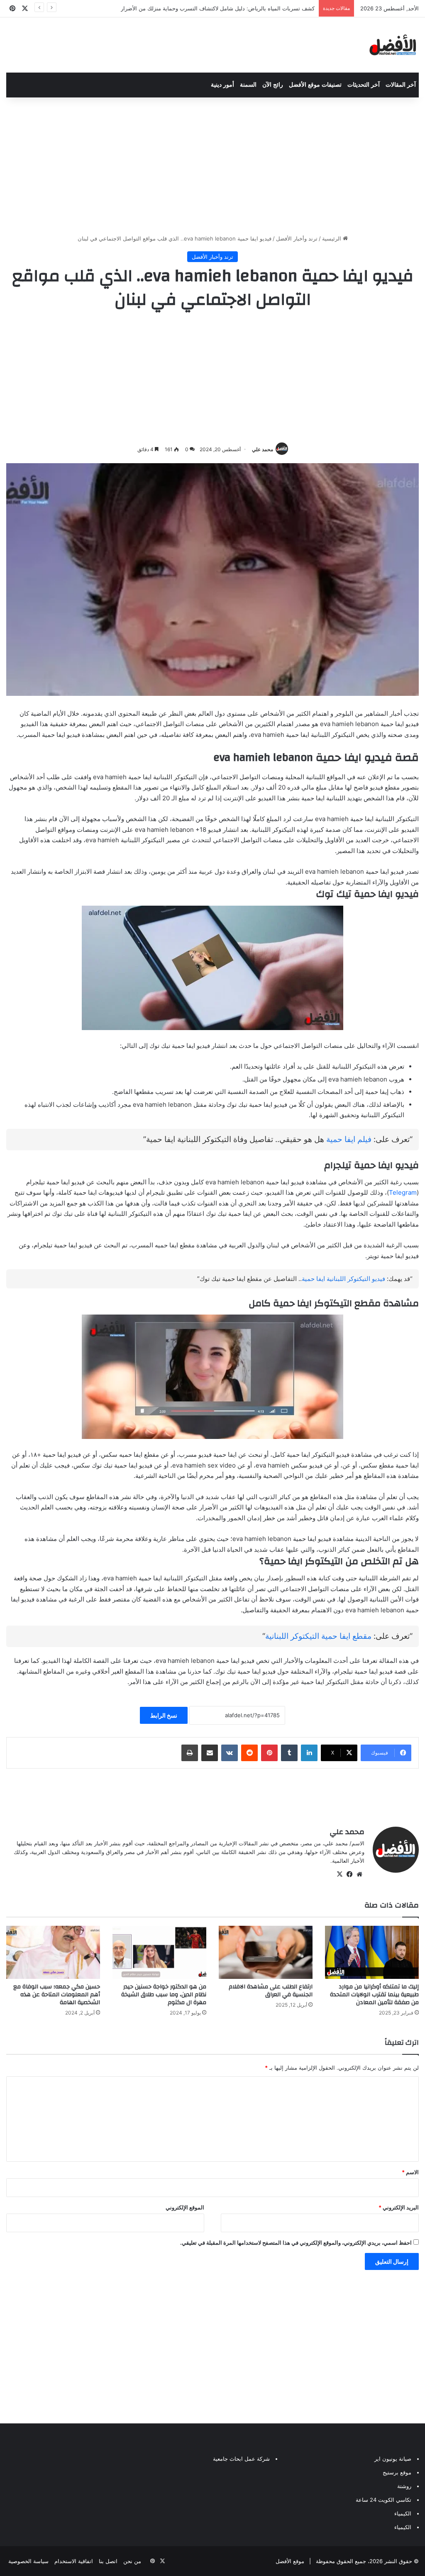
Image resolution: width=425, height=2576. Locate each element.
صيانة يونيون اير (393, 2459)
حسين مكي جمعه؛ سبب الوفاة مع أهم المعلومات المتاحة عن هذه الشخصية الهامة (57, 1995)
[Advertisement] (212, 164)
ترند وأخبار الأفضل (297, 238)
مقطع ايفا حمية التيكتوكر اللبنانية (318, 1636)
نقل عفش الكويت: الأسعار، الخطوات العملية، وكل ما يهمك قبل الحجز (235, 8)
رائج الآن (273, 85)
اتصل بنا (108, 2561)
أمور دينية (222, 85)
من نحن (132, 2561)
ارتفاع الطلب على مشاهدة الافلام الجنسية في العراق (271, 1991)
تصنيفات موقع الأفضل (315, 85)
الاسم (410, 2172)
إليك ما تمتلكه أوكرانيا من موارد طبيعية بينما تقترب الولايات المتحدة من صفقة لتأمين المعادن (374, 1995)
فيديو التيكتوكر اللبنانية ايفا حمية (343, 1279)
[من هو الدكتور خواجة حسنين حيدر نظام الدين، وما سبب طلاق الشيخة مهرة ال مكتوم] (159, 1952)
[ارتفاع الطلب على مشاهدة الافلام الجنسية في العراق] (266, 1952)
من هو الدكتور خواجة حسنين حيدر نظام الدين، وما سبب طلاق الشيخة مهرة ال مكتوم (164, 1995)
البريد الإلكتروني (399, 2207)
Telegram (403, 1192)
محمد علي (263, 449)
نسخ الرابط (164, 1715)
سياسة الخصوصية (28, 2561)
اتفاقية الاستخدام (74, 2561)
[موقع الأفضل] (393, 45)
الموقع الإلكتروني (185, 2207)
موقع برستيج (397, 2472)
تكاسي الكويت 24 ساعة (383, 2500)
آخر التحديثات (364, 85)
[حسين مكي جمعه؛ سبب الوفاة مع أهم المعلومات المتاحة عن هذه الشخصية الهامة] (53, 1952)
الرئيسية (332, 238)
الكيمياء (403, 2513)
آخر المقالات (401, 85)
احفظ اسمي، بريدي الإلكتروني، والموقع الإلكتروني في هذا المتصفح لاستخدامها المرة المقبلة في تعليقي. (296, 2243)
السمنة (248, 85)
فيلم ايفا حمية (349, 1139)
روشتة (404, 2486)
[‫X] (340, 1874)
